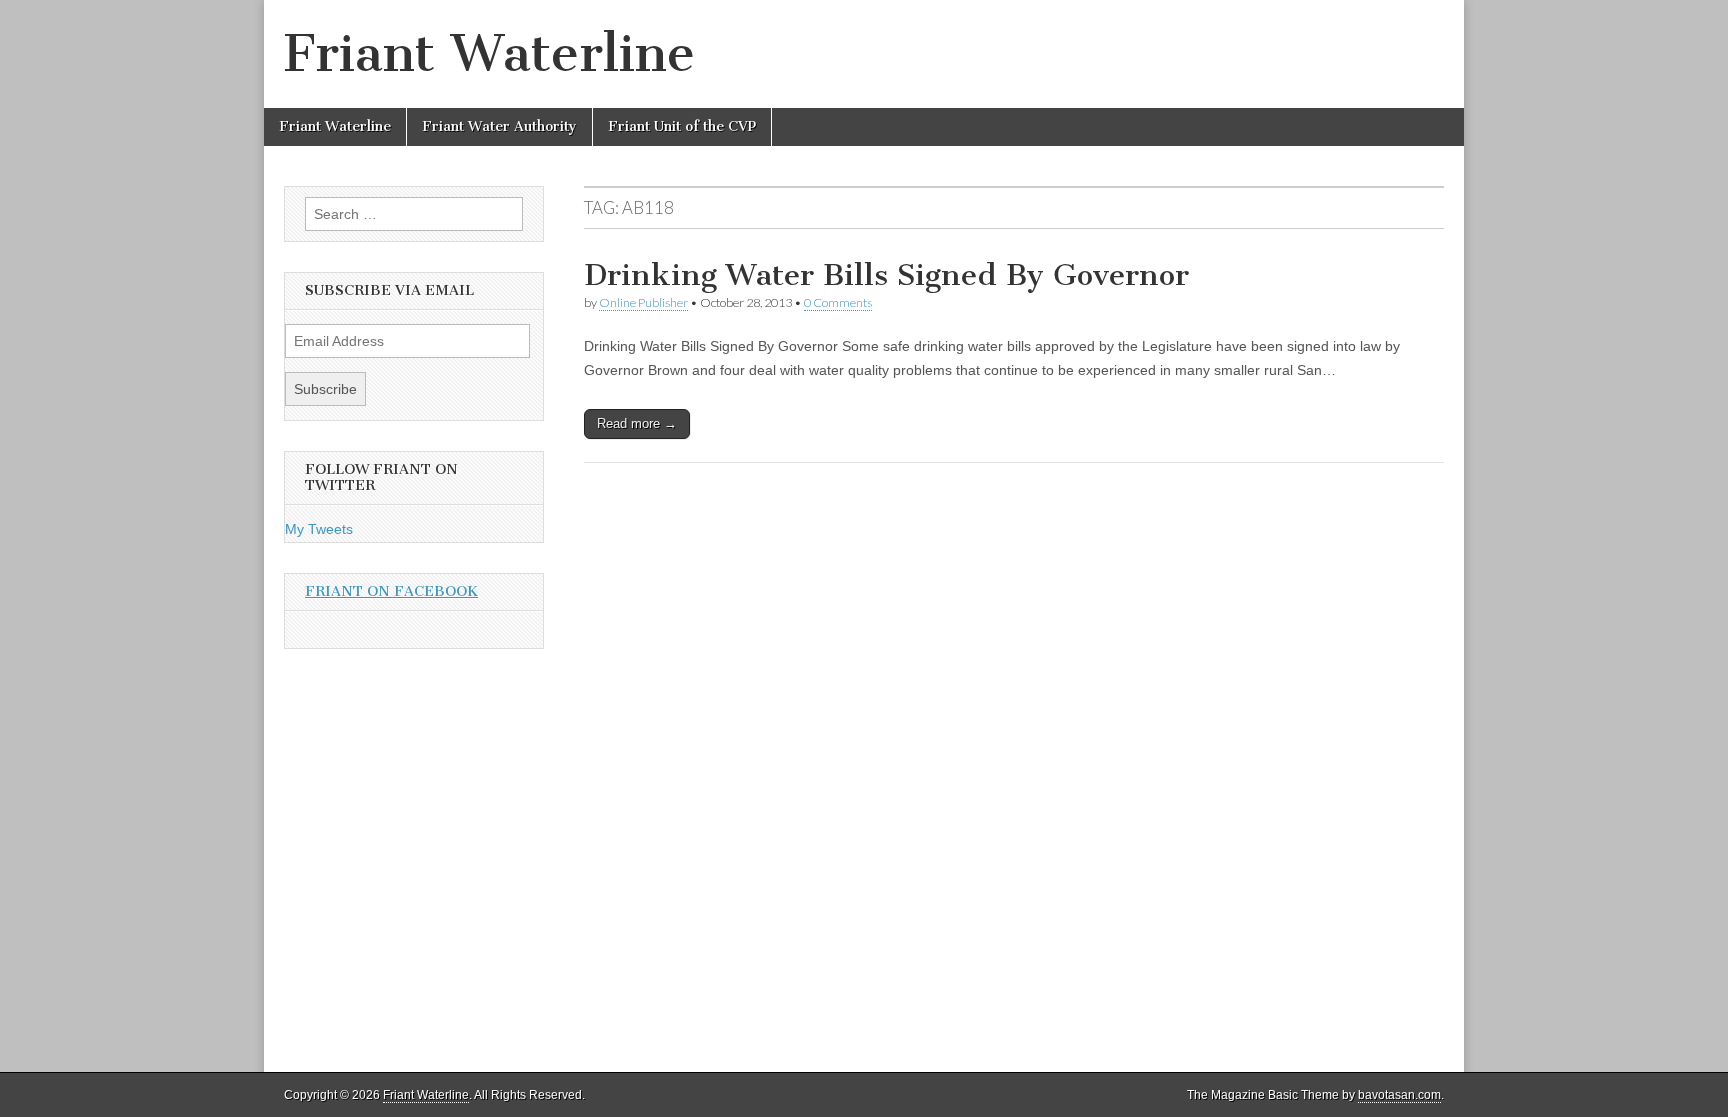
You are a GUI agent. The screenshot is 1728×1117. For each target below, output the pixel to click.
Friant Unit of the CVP (682, 126)
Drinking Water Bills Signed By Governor (886, 275)
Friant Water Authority (499, 126)
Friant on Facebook (391, 591)
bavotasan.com (1399, 1095)
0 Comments (838, 302)
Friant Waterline (489, 53)
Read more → (637, 423)
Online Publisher (643, 302)
